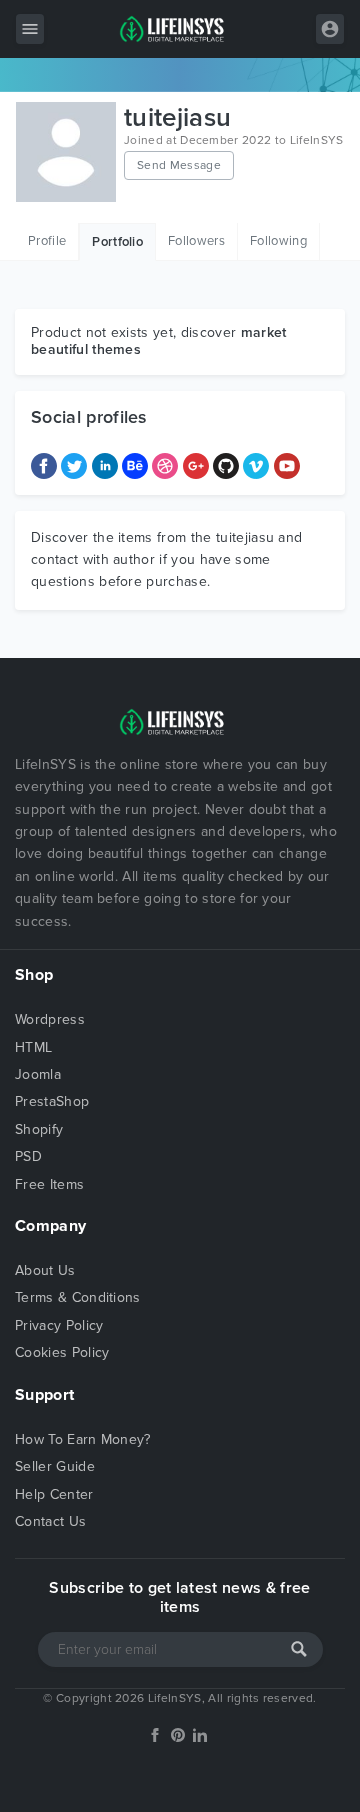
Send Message (179, 165)
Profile (47, 241)
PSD (28, 1156)
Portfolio (117, 242)
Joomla (38, 1074)
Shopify (39, 1129)
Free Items (49, 1184)
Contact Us (50, 1521)
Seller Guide (55, 1466)
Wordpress (50, 1019)
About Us (45, 1270)
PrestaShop (52, 1101)
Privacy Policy (59, 1325)
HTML (33, 1047)
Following (278, 241)
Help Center (54, 1494)
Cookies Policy (62, 1352)
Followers (196, 241)
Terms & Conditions (78, 1297)
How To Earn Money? (83, 1439)
